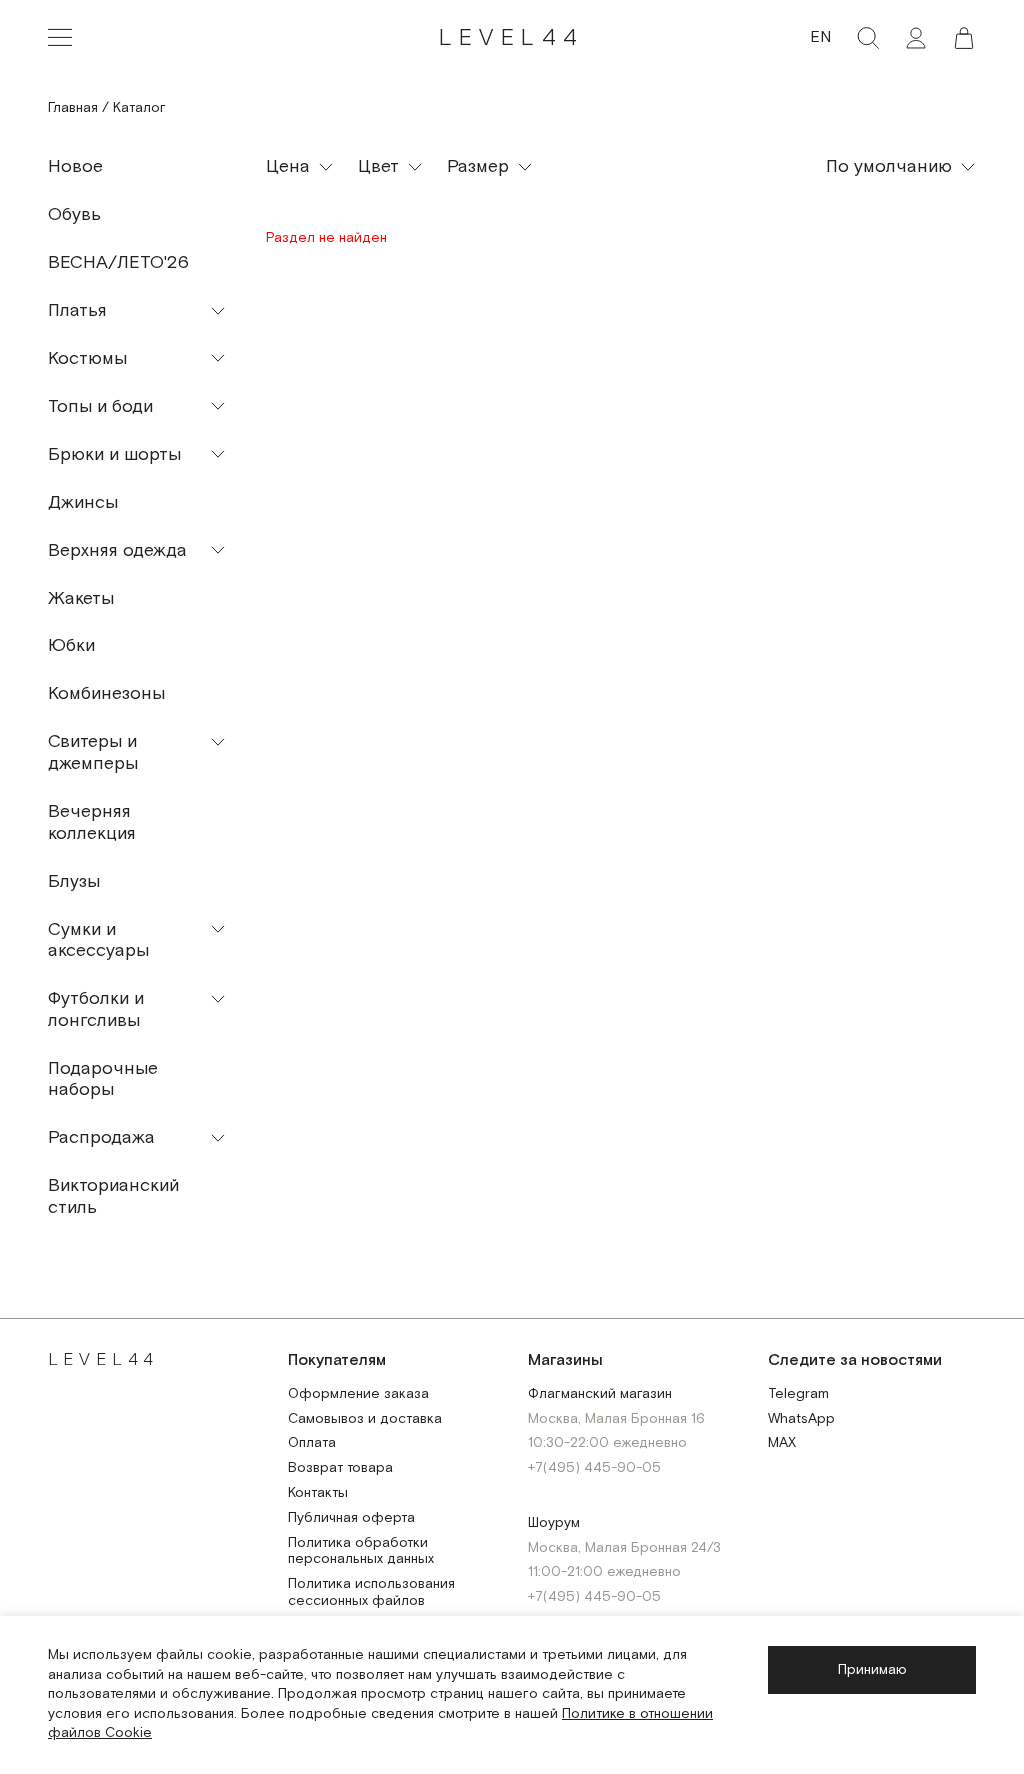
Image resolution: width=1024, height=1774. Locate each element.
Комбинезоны (106, 693)
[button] (964, 38)
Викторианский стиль (113, 1196)
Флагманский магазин (600, 1394)
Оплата (312, 1443)
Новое (75, 166)
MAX (782, 1443)
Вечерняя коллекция (92, 822)
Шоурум (554, 1523)
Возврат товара (340, 1468)
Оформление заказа (358, 1394)
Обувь (74, 214)
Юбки (71, 645)
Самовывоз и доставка (365, 1419)
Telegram (798, 1394)
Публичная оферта (351, 1518)
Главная (73, 108)
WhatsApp (801, 1419)
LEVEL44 (511, 37)
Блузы (74, 881)
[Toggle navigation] (60, 38)
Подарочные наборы (103, 1079)
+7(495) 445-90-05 (594, 1468)
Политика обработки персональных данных (361, 1552)
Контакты (318, 1493)
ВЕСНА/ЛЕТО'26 (118, 262)
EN (820, 37)
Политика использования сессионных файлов (371, 1593)
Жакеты (81, 598)
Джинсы (83, 502)
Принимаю (872, 1670)
